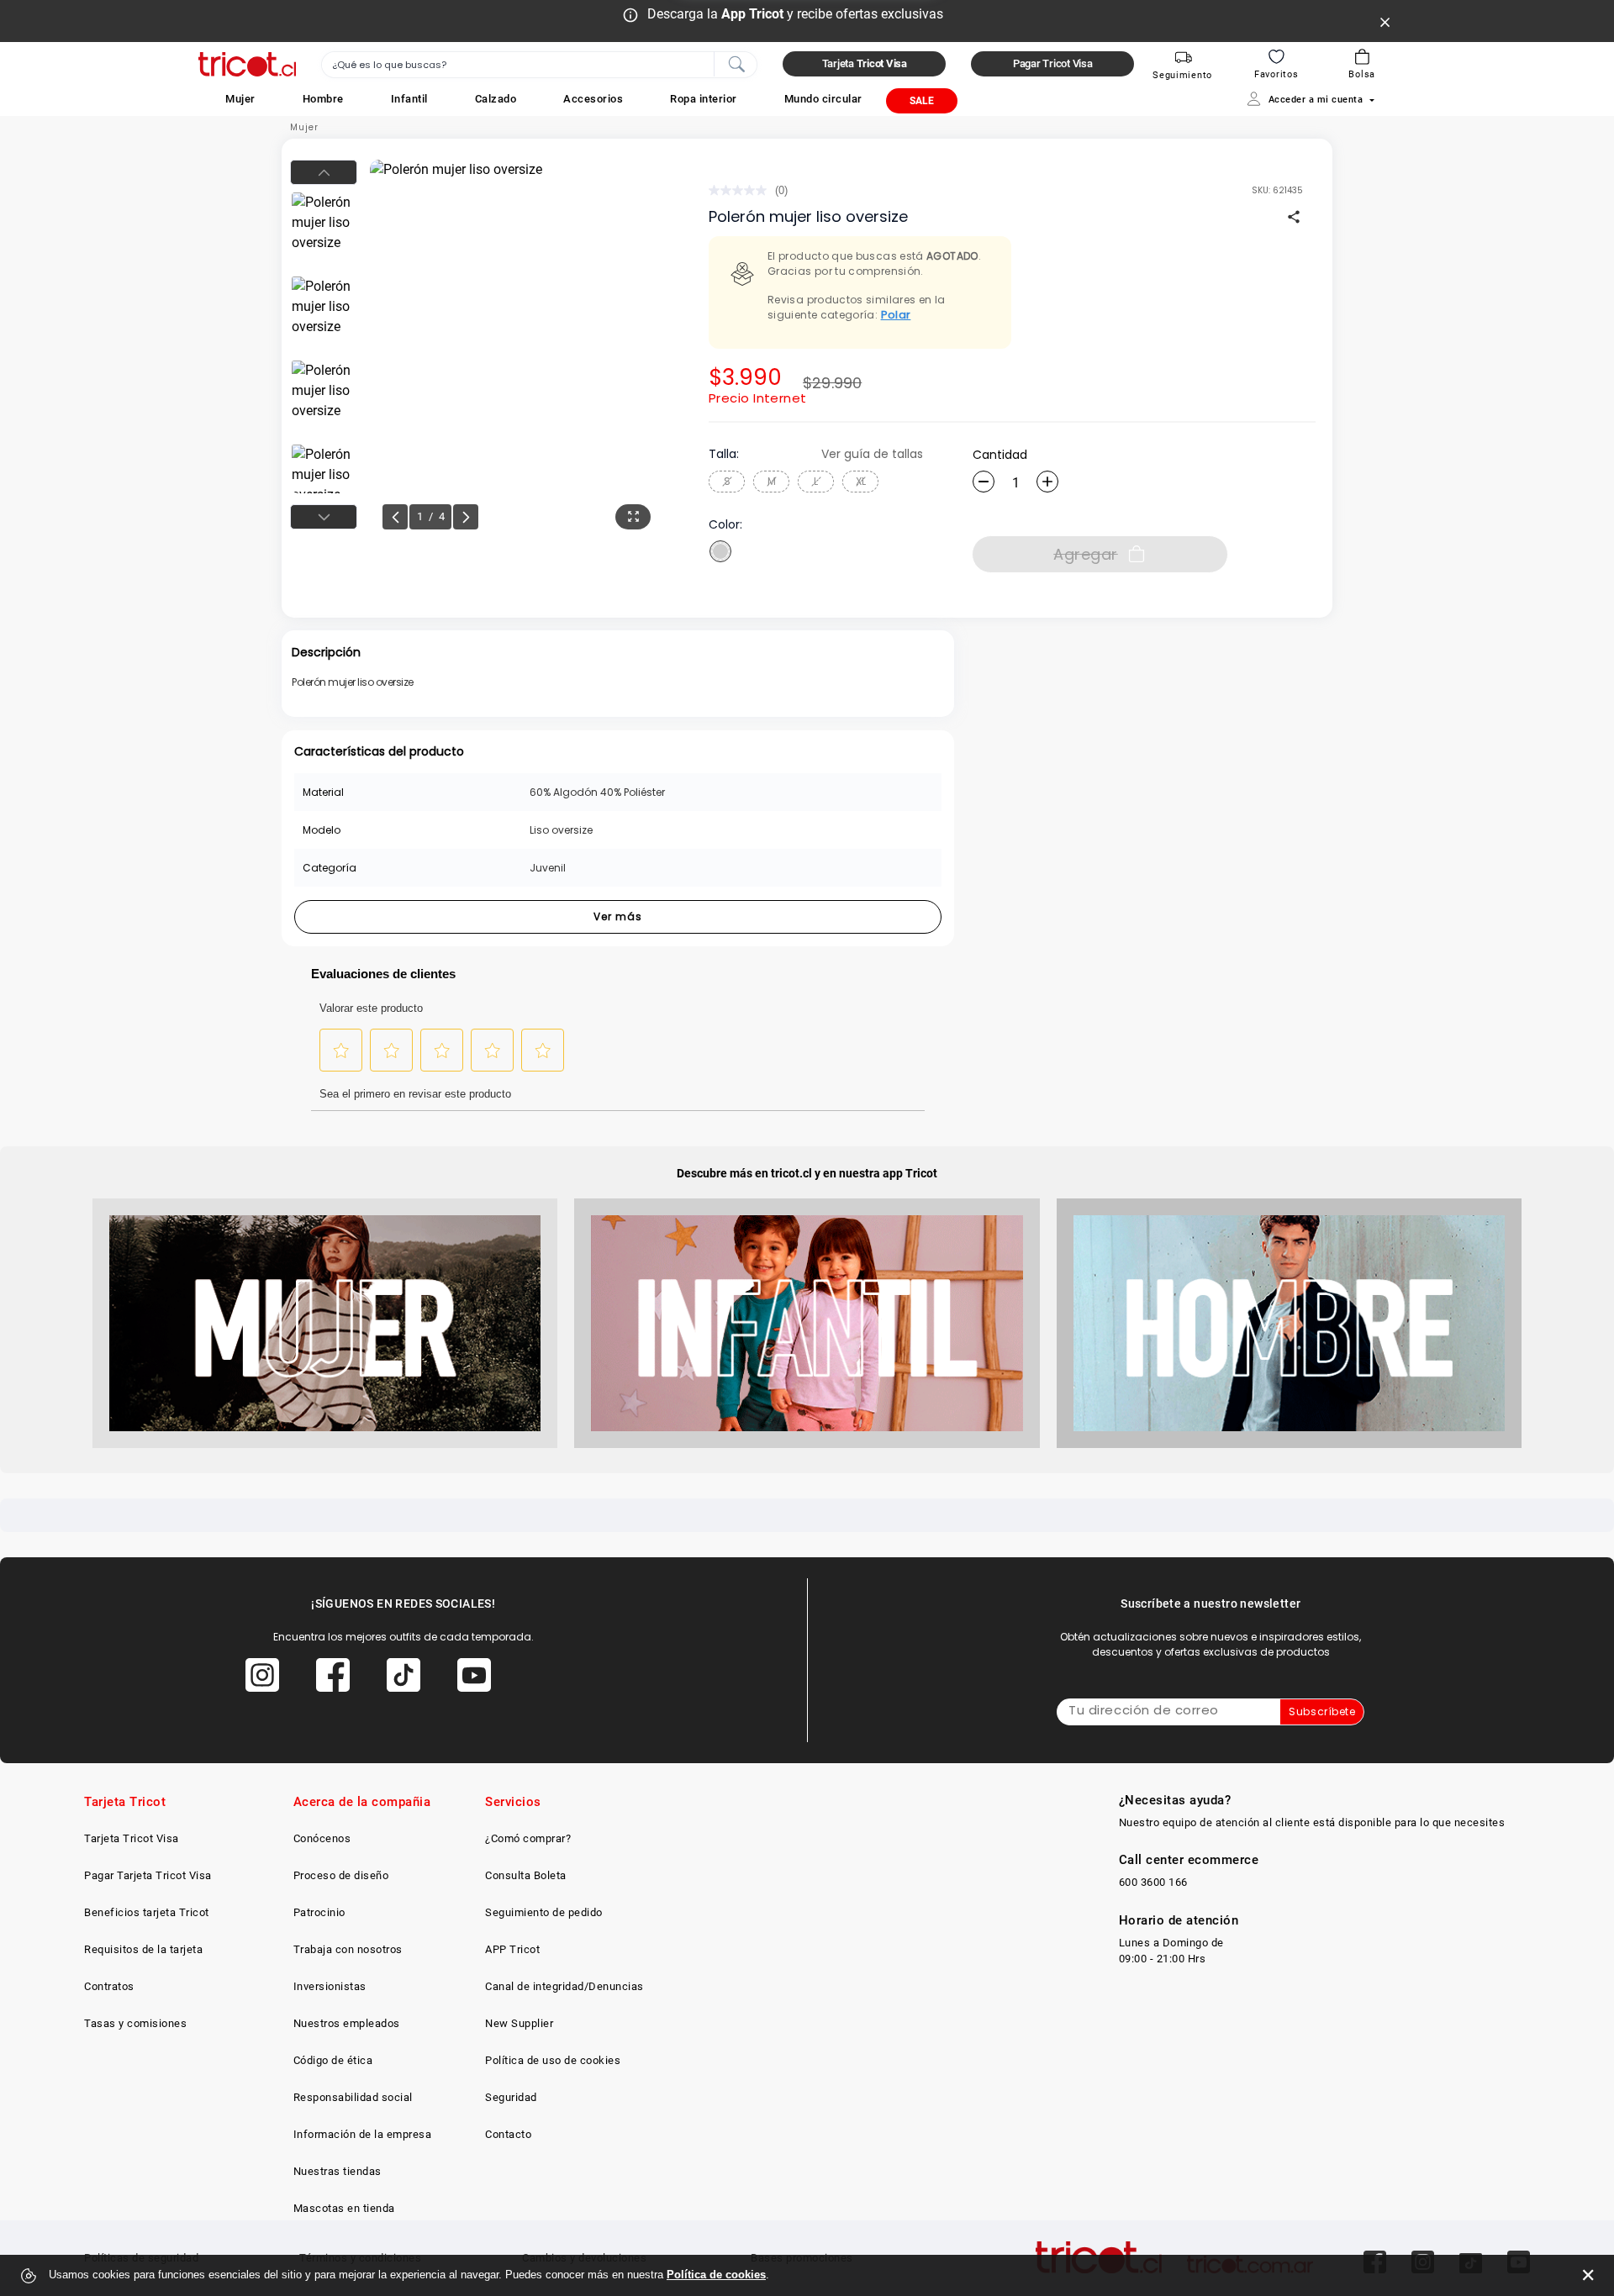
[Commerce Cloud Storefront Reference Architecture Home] (247, 64)
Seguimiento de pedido (544, 1912)
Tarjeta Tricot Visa (132, 1838)
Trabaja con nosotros (348, 1949)
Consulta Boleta (526, 1875)
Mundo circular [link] (823, 99)
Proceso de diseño (341, 1875)
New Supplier (519, 2023)
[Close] (1385, 21)
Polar (896, 315)
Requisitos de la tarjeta (143, 1949)
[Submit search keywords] (736, 63)
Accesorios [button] (593, 99)
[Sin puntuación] (742, 190)
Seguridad (511, 2097)
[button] (240, 99)
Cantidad (1000, 455)
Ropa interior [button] (704, 99)
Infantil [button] (409, 99)
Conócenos (322, 1838)
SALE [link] (922, 101)
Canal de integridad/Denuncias (564, 1986)
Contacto (508, 2134)
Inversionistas (330, 1986)
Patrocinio (319, 1912)
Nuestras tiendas (338, 2171)
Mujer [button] (240, 99)
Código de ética (333, 2060)
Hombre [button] (323, 99)
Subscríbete (1322, 1711)
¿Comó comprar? (528, 1838)
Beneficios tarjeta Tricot (147, 1912)
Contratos (109, 1986)
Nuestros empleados (347, 2023)
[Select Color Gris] (720, 551)
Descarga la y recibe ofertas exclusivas (795, 14)
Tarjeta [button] (865, 63)
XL (861, 481)
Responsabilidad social (353, 2097)
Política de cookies (716, 2275)
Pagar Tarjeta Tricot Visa (148, 1875)
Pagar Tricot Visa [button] (1053, 63)
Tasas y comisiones (135, 2023)
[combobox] (539, 65)
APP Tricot (512, 1949)
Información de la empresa (363, 2134)
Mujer (304, 127)
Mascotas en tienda (344, 2208)
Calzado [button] (496, 99)
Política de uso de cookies (553, 2060)
